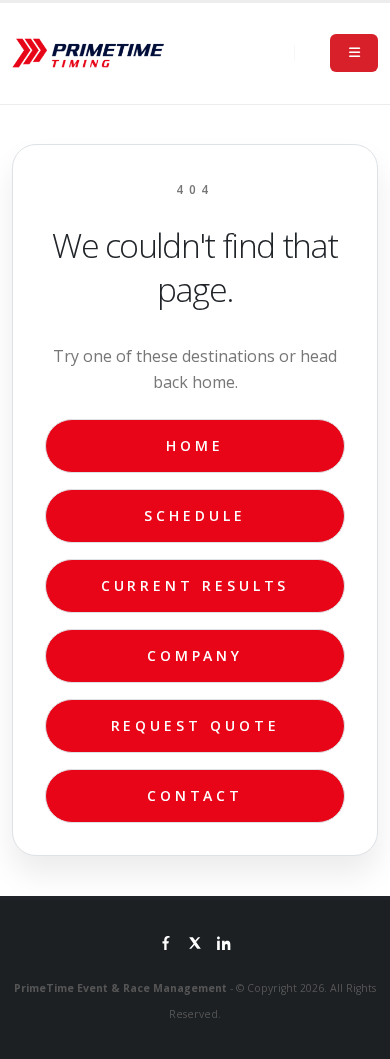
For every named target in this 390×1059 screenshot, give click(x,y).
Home (195, 445)
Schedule (194, 515)
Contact (195, 795)
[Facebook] (166, 945)
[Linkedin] (224, 945)
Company (195, 655)
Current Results (195, 585)
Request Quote (195, 725)
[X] (195, 945)
